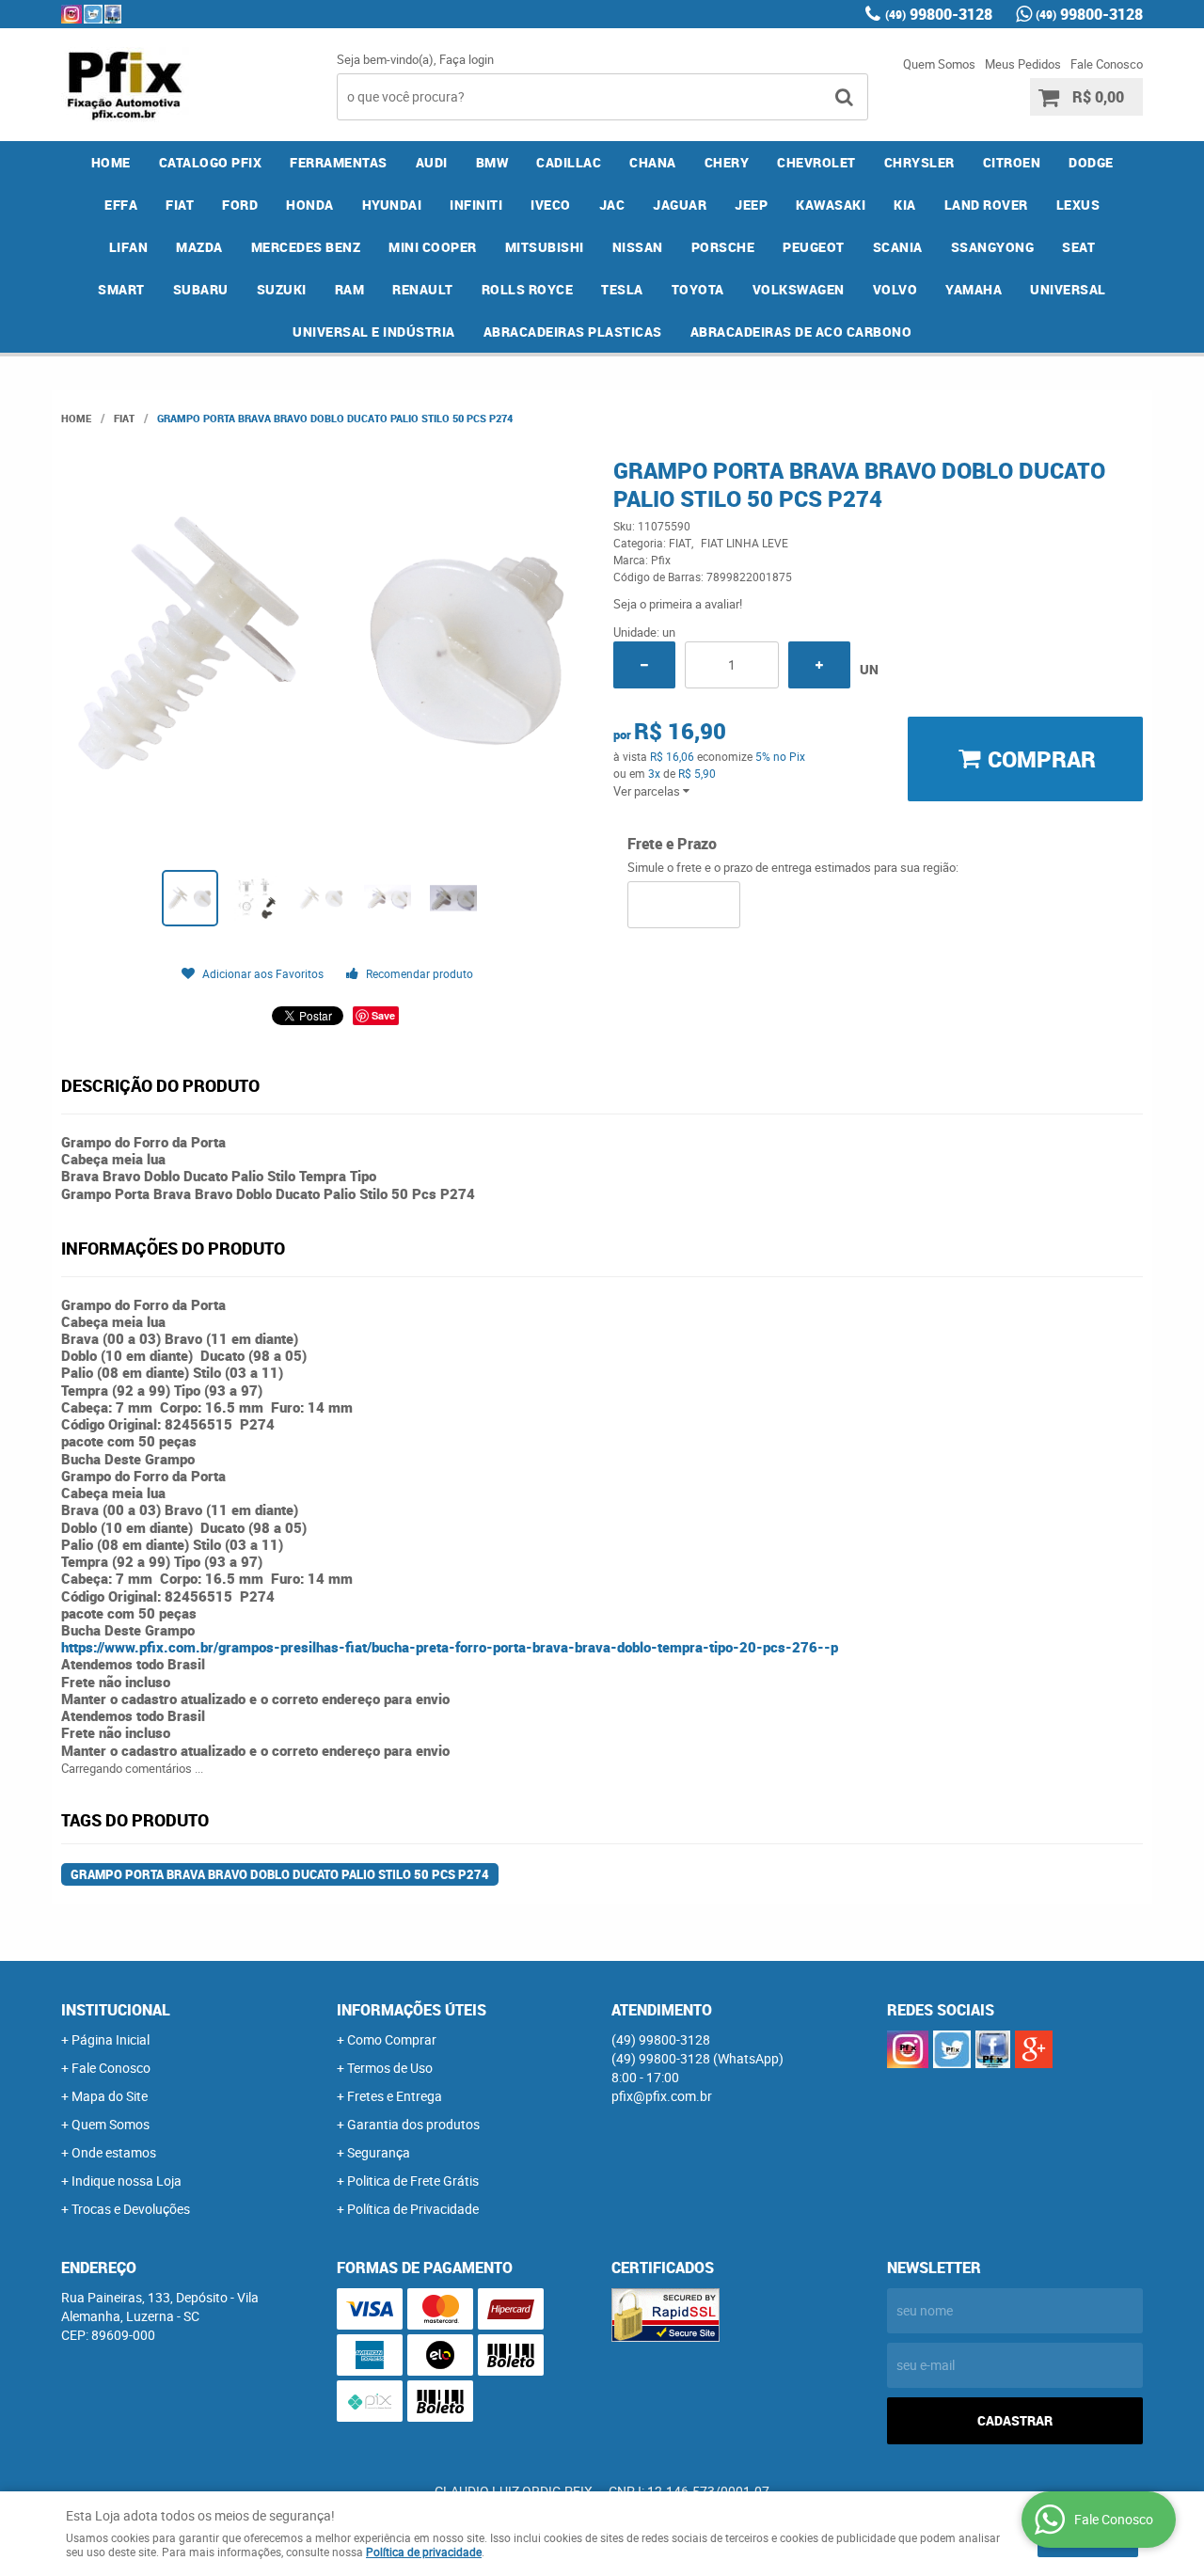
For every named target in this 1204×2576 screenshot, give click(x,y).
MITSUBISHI (545, 247)
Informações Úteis (412, 2010)
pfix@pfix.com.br (662, 2096)
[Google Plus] (1034, 2049)
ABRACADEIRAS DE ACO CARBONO (801, 332)
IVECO (551, 205)
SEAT (1078, 247)
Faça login (467, 59)
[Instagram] (71, 14)
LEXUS (1078, 205)
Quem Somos (939, 64)
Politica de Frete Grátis (413, 2181)
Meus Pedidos (1023, 64)
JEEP (751, 205)
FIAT (180, 205)
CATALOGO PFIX (211, 162)
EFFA (121, 205)
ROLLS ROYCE (528, 289)
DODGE (1091, 162)
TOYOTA (698, 289)
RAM (350, 289)
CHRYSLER (919, 162)
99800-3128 (939, 14)
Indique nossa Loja (127, 2181)
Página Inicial (111, 2039)
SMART (121, 289)
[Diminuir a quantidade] (644, 665)
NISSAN (638, 247)
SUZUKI (282, 289)
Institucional (116, 2010)
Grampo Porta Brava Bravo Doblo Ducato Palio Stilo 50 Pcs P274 (280, 1874)
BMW (492, 162)
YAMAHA (974, 289)
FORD (240, 205)
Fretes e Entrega (395, 2096)
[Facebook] (113, 14)
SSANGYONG (993, 247)
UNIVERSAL (1068, 289)
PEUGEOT (814, 247)
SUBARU (201, 289)
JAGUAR (680, 205)
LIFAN (129, 247)
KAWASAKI (831, 205)
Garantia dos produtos (413, 2124)
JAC (612, 205)
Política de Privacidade (413, 2209)
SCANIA (898, 247)
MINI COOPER (433, 247)
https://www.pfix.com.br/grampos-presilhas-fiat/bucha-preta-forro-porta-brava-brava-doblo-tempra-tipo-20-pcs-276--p (450, 1647)
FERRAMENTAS (339, 162)
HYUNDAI (392, 205)
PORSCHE (723, 247)
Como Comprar (392, 2039)
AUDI (432, 162)
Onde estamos (114, 2152)
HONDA (310, 205)
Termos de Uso (390, 2068)
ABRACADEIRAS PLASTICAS (573, 332)
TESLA (622, 289)
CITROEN (1012, 162)
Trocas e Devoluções (131, 2209)
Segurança (379, 2152)
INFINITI (476, 205)
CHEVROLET (816, 162)
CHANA (653, 162)
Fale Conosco (1107, 64)
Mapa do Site (110, 2096)
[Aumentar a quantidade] (819, 665)
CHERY (727, 162)
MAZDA (199, 247)
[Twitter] (93, 14)
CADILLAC (569, 162)
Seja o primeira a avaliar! (678, 604)
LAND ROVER (986, 205)
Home (111, 162)
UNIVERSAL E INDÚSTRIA (374, 332)
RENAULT (423, 289)
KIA (905, 205)
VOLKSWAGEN (799, 289)
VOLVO (895, 289)
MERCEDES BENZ (306, 247)
